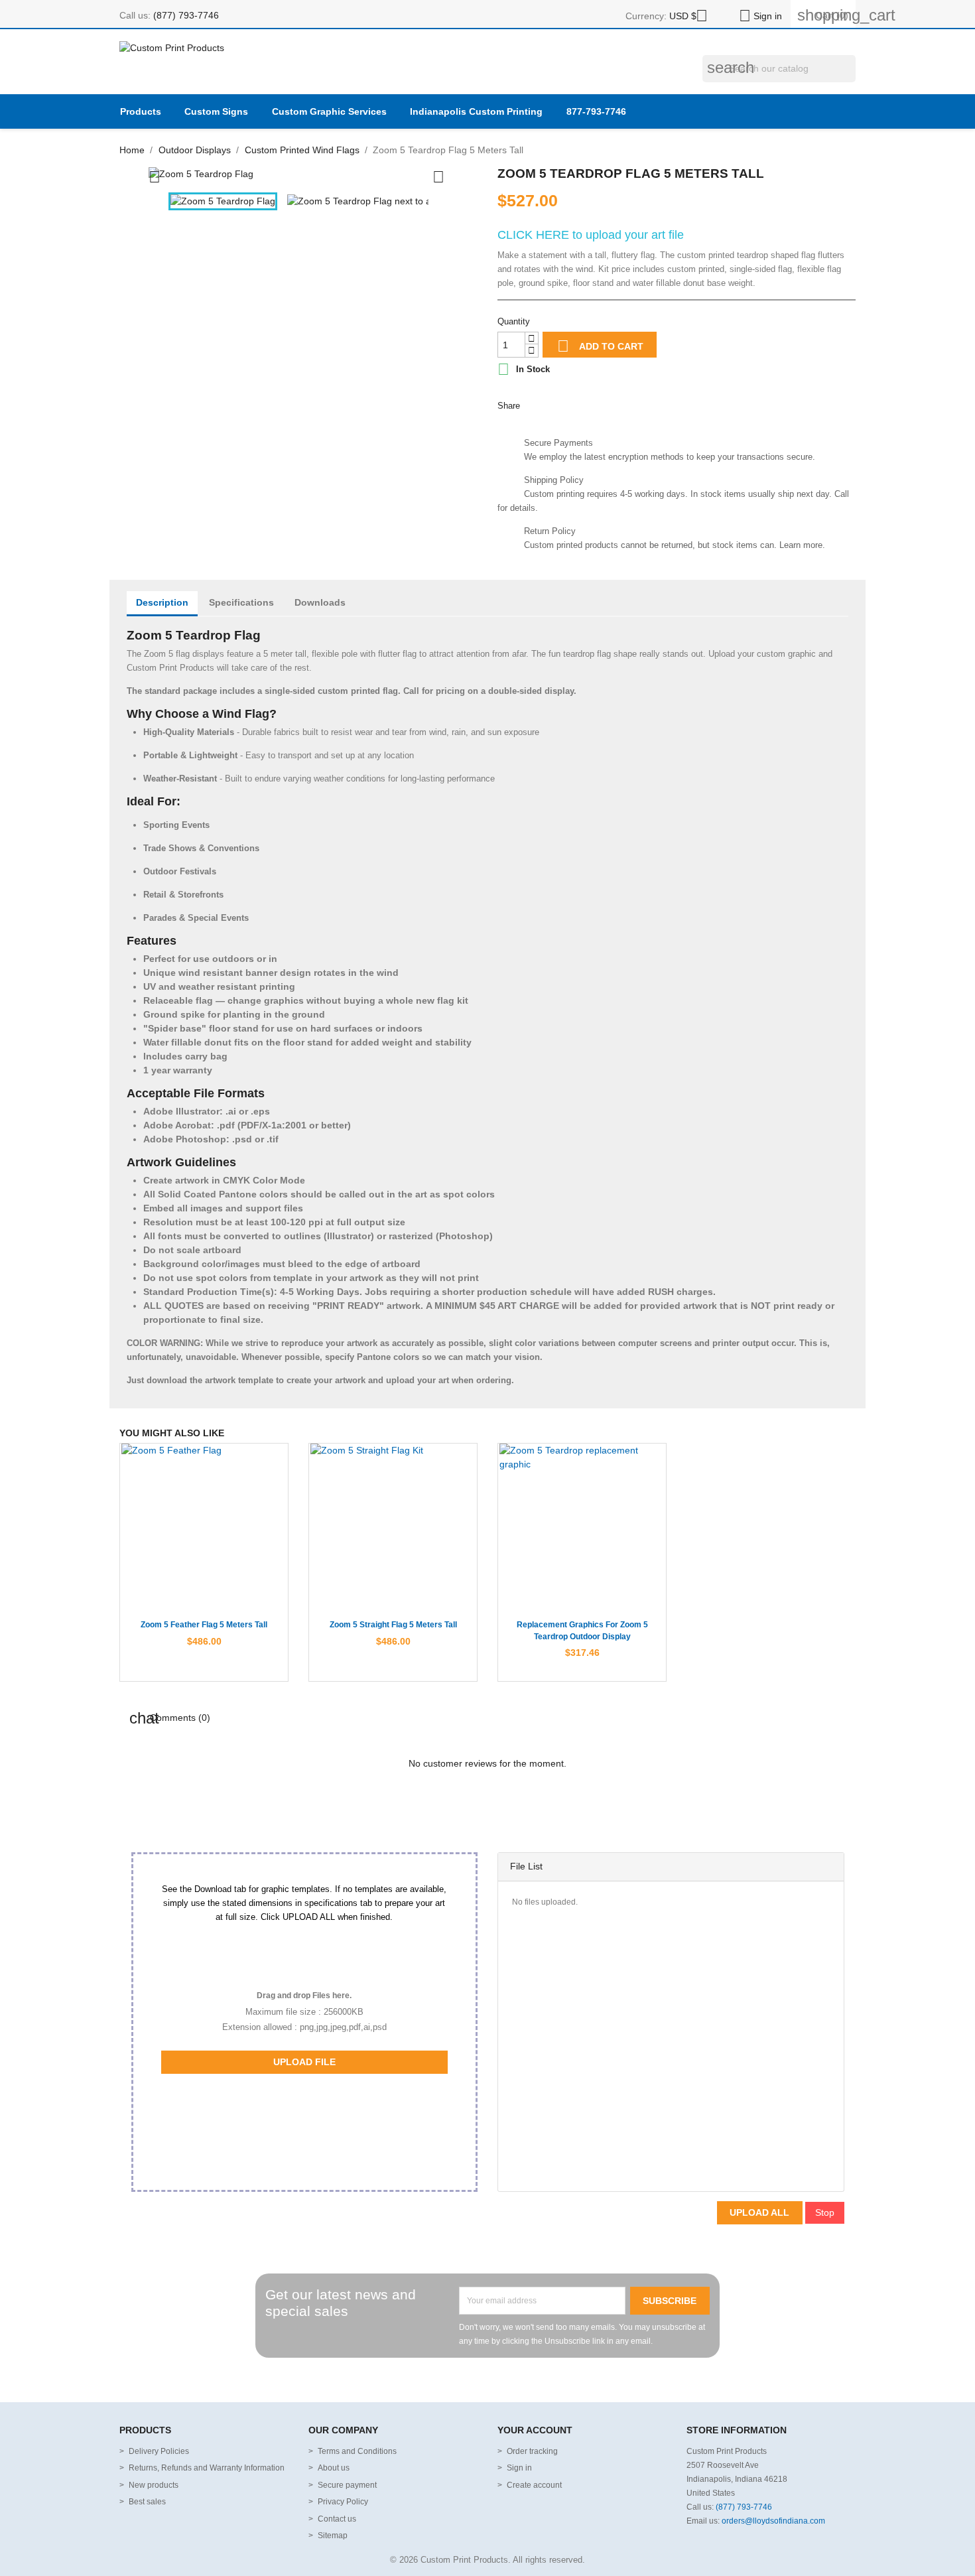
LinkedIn (526, 2380)
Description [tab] (162, 602)
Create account (534, 2485)
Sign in (519, 2468)
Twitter (475, 2380)
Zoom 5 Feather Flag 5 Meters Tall (204, 1625)
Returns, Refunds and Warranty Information (207, 2468)
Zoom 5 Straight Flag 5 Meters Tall (393, 1625)
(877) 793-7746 (186, 15)
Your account (535, 2430)
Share (536, 404)
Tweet (567, 404)
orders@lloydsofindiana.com (773, 2521)
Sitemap (333, 2536)
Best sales (147, 2502)
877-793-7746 (596, 111)
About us (334, 2468)
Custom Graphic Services (329, 111)
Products (141, 111)
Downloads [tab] (320, 602)
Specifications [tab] (241, 602)
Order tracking (532, 2451)
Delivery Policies (159, 2451)
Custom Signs (216, 111)
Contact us (337, 2519)
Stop (825, 2212)
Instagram (500, 2380)
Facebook (449, 2380)
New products (154, 2485)
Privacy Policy (343, 2502)
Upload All (759, 2212)
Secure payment (347, 2485)
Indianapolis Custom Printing (476, 111)
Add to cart (600, 346)
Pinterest (597, 404)
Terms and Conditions (357, 2451)
